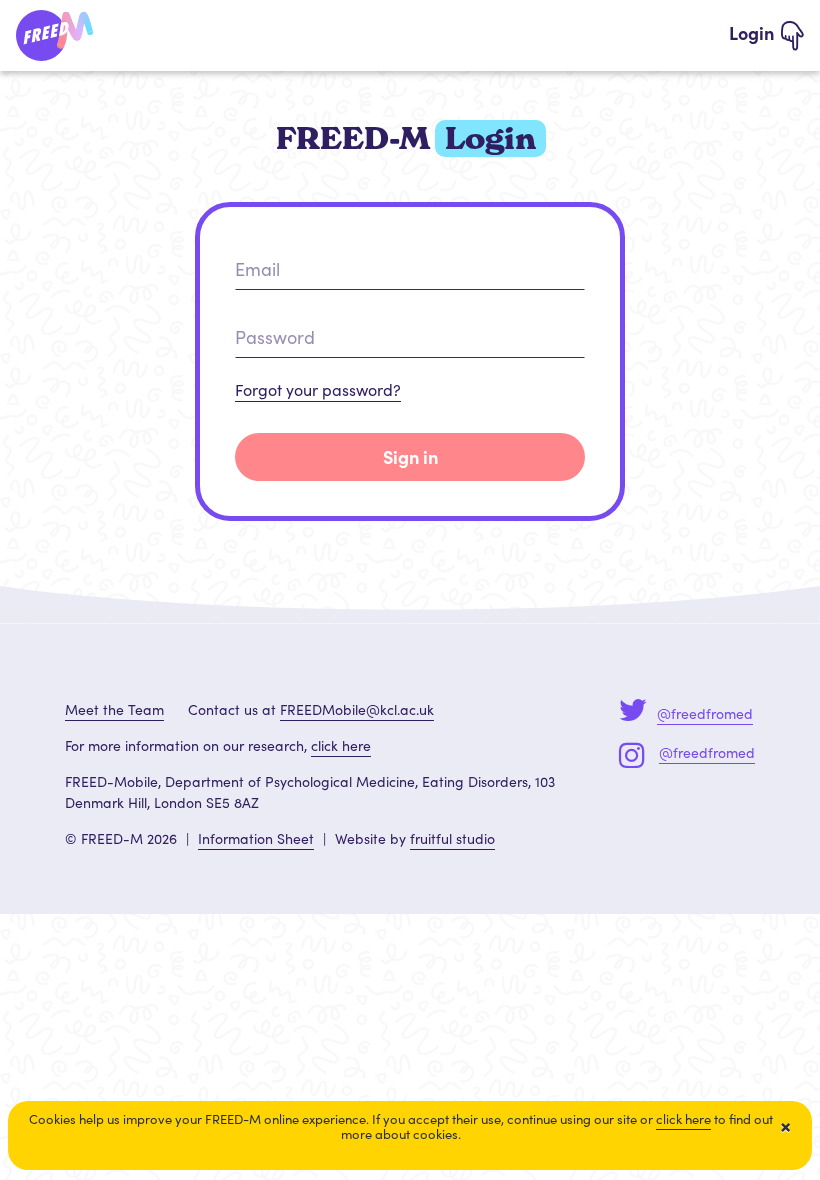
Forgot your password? (318, 389)
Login (753, 32)
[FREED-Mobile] (56, 32)
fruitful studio (452, 838)
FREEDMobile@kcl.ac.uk (357, 709)
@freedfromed (705, 713)
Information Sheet (256, 838)
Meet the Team (114, 709)
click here (341, 745)
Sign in (410, 456)
